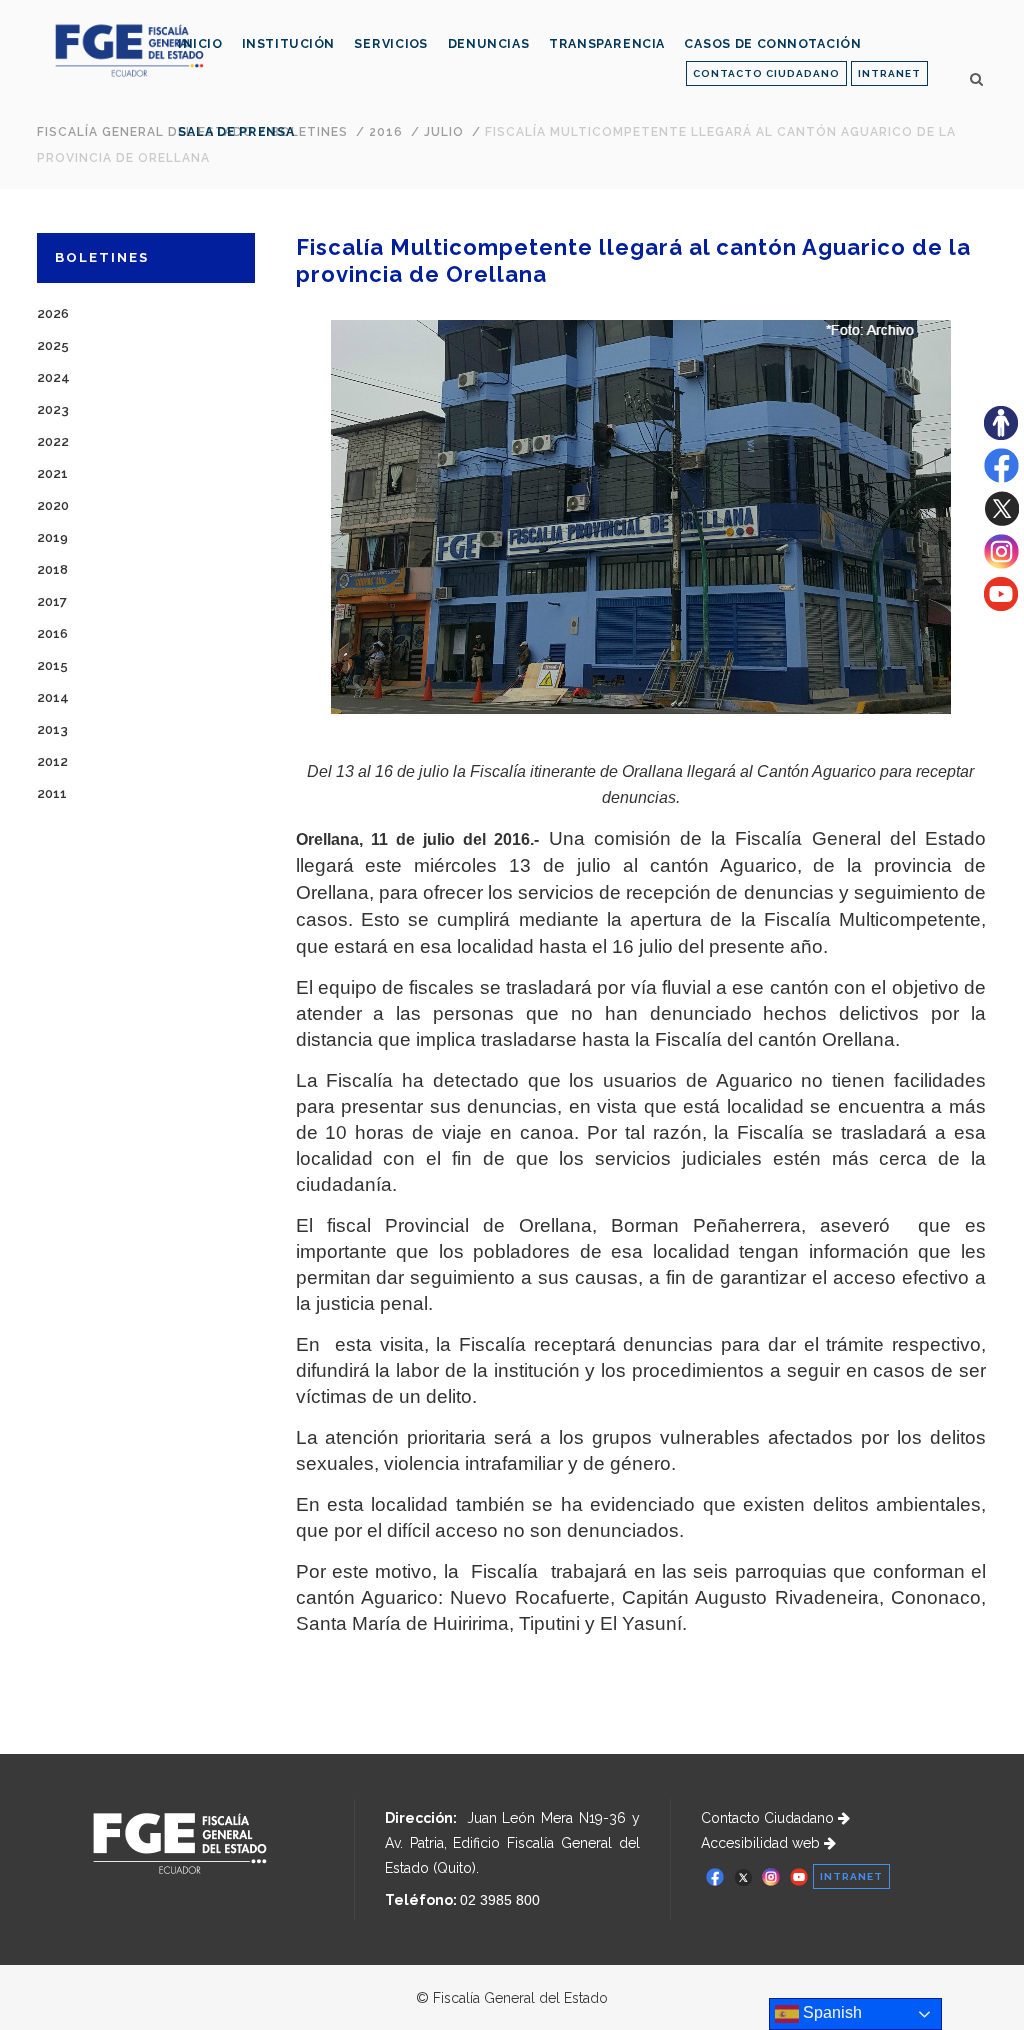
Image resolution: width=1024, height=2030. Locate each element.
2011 (52, 793)
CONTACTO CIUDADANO (766, 73)
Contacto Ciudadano (769, 1818)
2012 (52, 761)
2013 (52, 729)
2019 (52, 537)
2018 (52, 569)
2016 (52, 633)
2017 (52, 601)
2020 (53, 505)
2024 (53, 377)
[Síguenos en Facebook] (1001, 478)
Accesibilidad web (762, 1843)
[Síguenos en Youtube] (1001, 606)
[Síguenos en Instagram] (1001, 564)
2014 (53, 697)
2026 (53, 313)
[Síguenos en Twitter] (1001, 521)
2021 (52, 473)
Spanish (830, 2012)
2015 (52, 665)
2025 (53, 345)
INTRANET (889, 73)
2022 (53, 441)
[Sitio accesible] (1001, 435)
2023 (53, 409)
